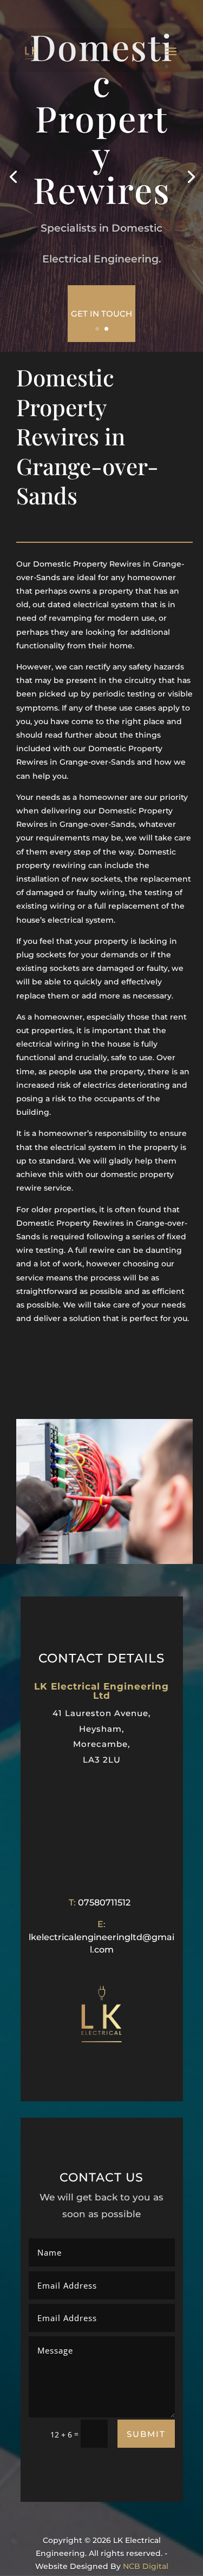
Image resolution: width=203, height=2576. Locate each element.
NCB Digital (146, 2566)
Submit (146, 2434)
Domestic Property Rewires (101, 118)
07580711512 (104, 1903)
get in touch (101, 314)
